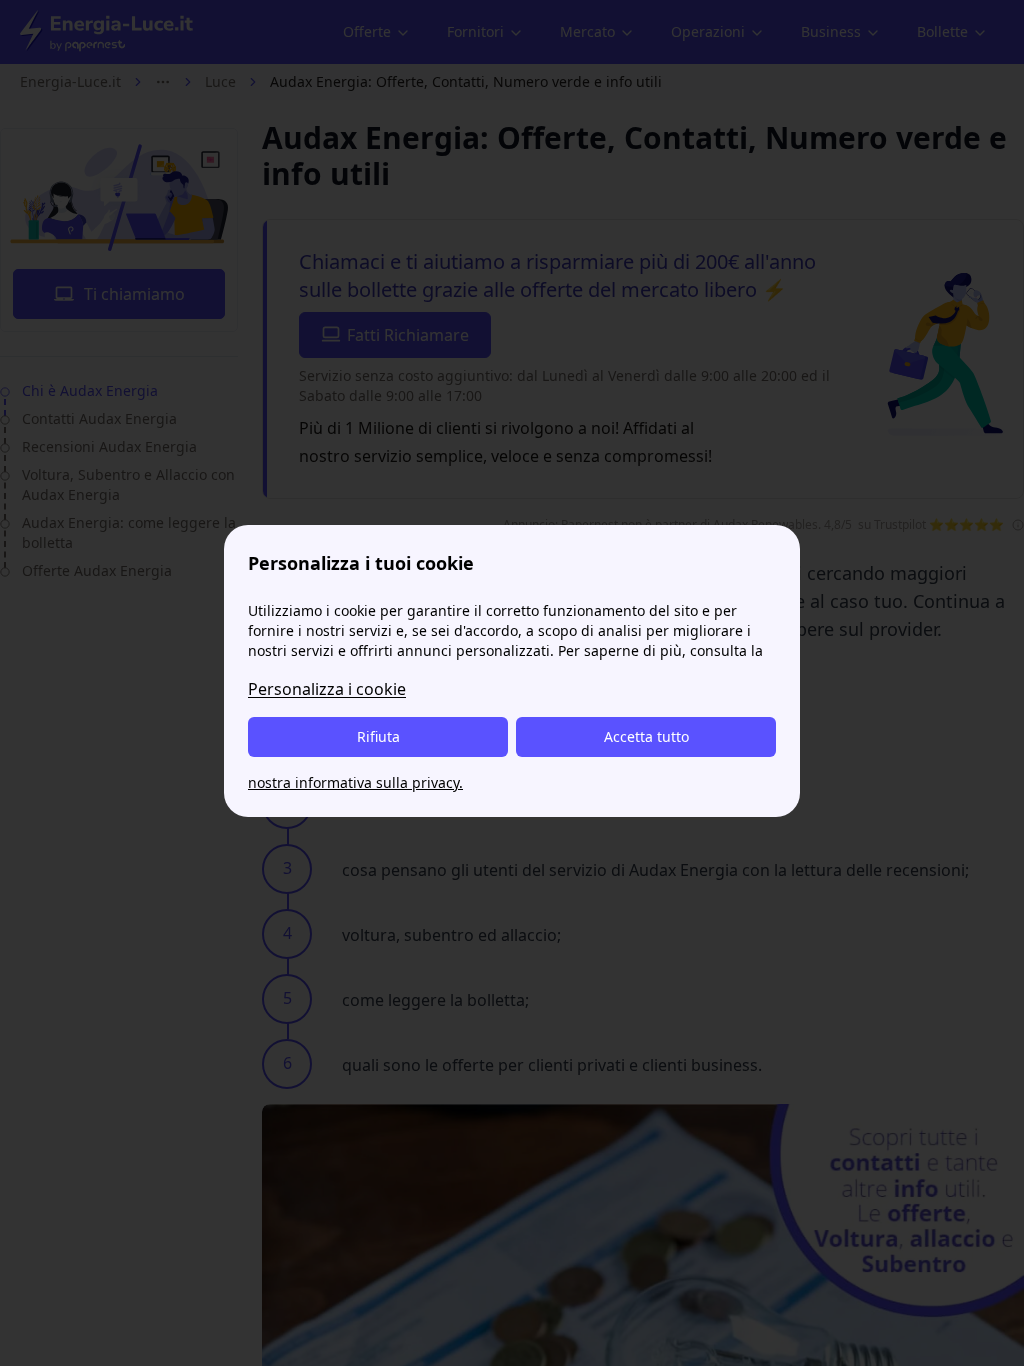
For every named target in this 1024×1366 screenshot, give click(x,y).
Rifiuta (378, 736)
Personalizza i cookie (327, 689)
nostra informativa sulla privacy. (355, 782)
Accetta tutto (646, 736)
